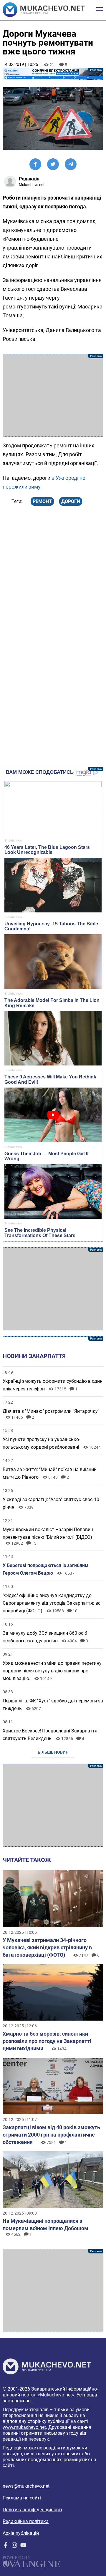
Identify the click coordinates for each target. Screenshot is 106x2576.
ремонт (42, 501)
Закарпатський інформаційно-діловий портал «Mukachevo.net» (50, 2392)
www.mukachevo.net (24, 2427)
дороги (71, 501)
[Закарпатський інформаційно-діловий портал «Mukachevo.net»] (44, 10)
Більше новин (53, 1752)
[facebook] (6, 2546)
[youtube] (23, 2546)
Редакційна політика (26, 2521)
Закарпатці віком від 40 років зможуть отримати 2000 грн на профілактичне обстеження (51, 2135)
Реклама (53, 74)
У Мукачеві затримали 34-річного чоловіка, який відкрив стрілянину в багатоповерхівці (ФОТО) (47, 1947)
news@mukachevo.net (26, 2486)
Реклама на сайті (22, 2498)
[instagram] (14, 2546)
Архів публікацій (21, 2533)
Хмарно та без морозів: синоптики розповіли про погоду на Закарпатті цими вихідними (47, 2041)
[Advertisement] (53, 395)
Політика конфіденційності (32, 2510)
